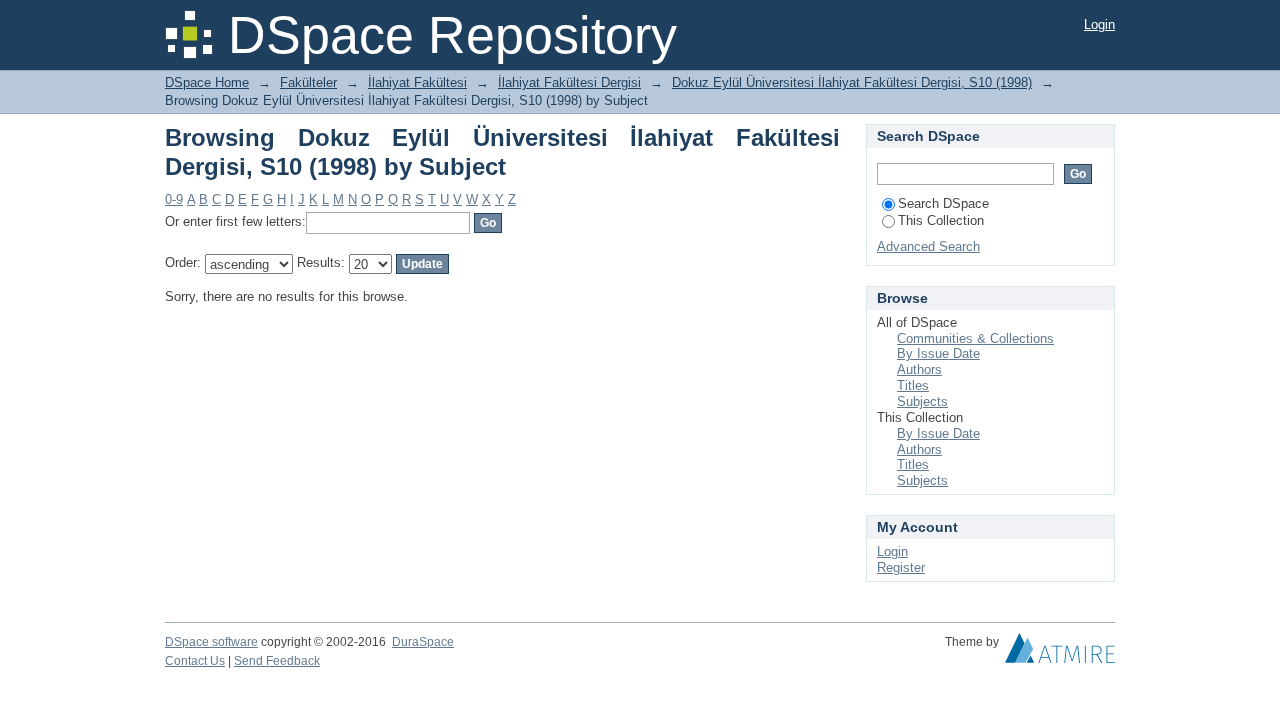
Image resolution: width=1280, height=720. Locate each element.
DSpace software (211, 642)
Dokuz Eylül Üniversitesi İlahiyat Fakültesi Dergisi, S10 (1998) (852, 82)
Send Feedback (277, 661)
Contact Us (195, 661)
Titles (913, 385)
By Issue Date (938, 353)
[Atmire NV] (1060, 653)
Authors (919, 369)
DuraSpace (423, 642)
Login (1099, 24)
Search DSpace (943, 203)
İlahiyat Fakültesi (417, 82)
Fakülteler (308, 82)
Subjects (922, 401)
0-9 (174, 199)
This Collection (941, 220)
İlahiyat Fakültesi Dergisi (569, 82)
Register (901, 567)
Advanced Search (928, 246)
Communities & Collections (975, 338)
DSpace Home (207, 82)
